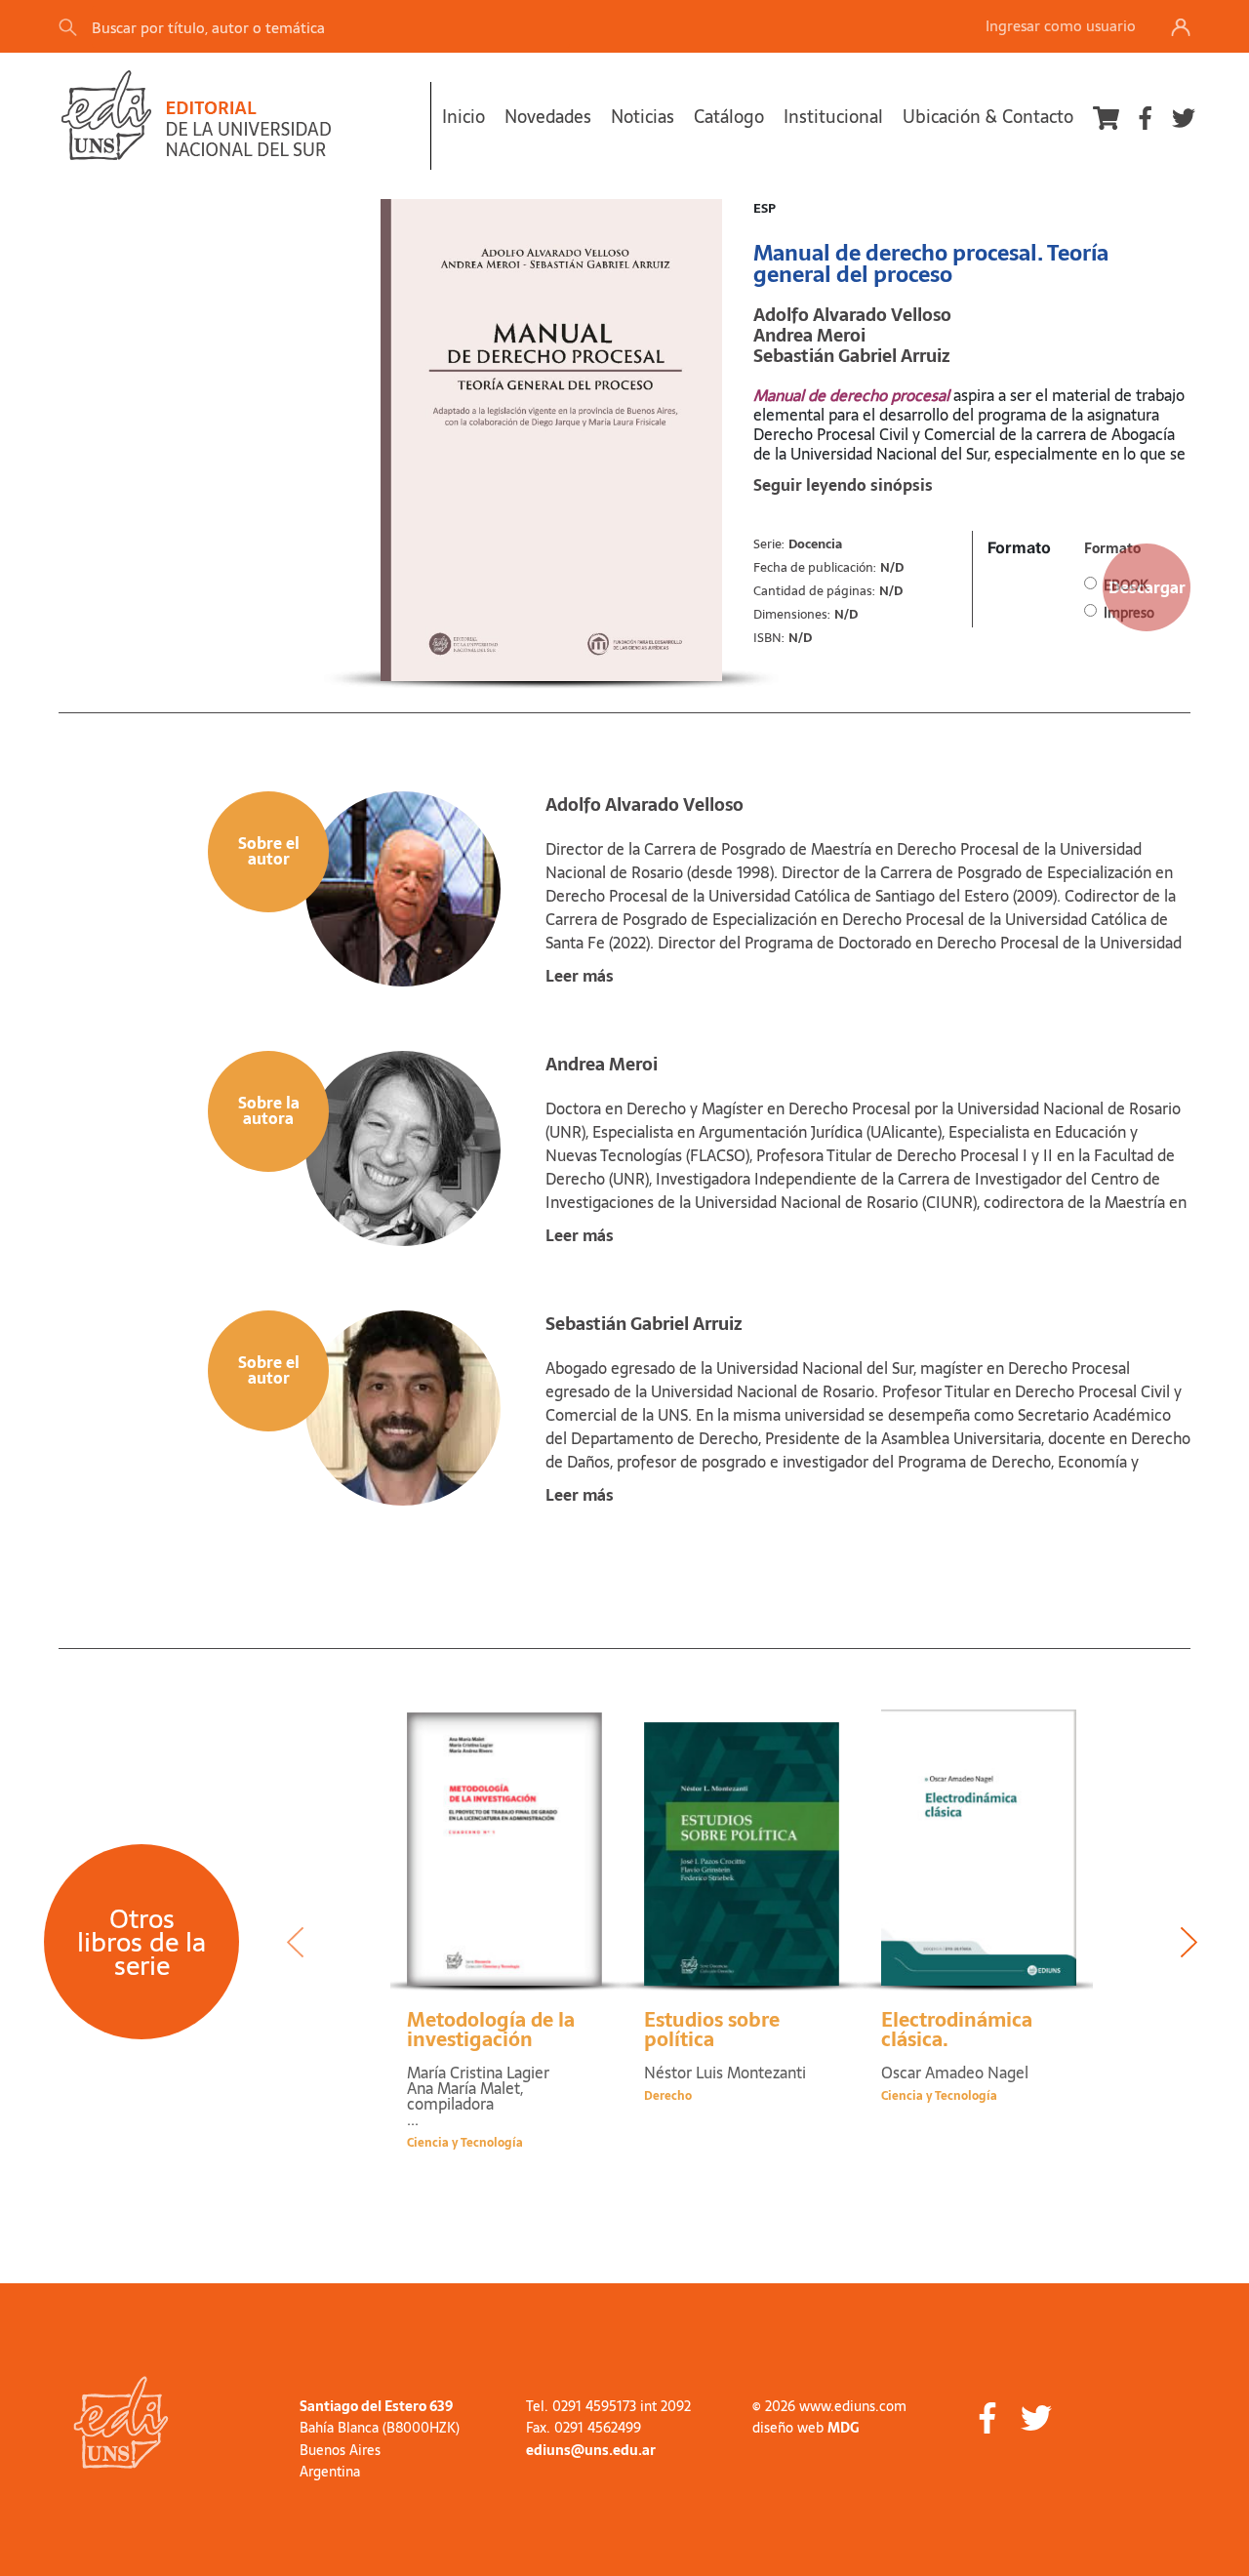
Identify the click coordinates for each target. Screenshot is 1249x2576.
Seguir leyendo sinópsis (843, 485)
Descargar (1147, 587)
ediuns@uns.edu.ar (591, 2450)
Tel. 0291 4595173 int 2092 (608, 2406)
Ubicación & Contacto (988, 117)
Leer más (580, 976)
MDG (843, 2428)
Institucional (833, 117)
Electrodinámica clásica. (957, 2030)
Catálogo (729, 117)
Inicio (463, 117)
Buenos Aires (340, 2450)
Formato (1019, 547)
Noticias (643, 117)
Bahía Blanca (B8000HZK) (380, 2428)
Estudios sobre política (712, 2030)
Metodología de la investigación (491, 2030)
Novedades (548, 117)
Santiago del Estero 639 (376, 2406)
